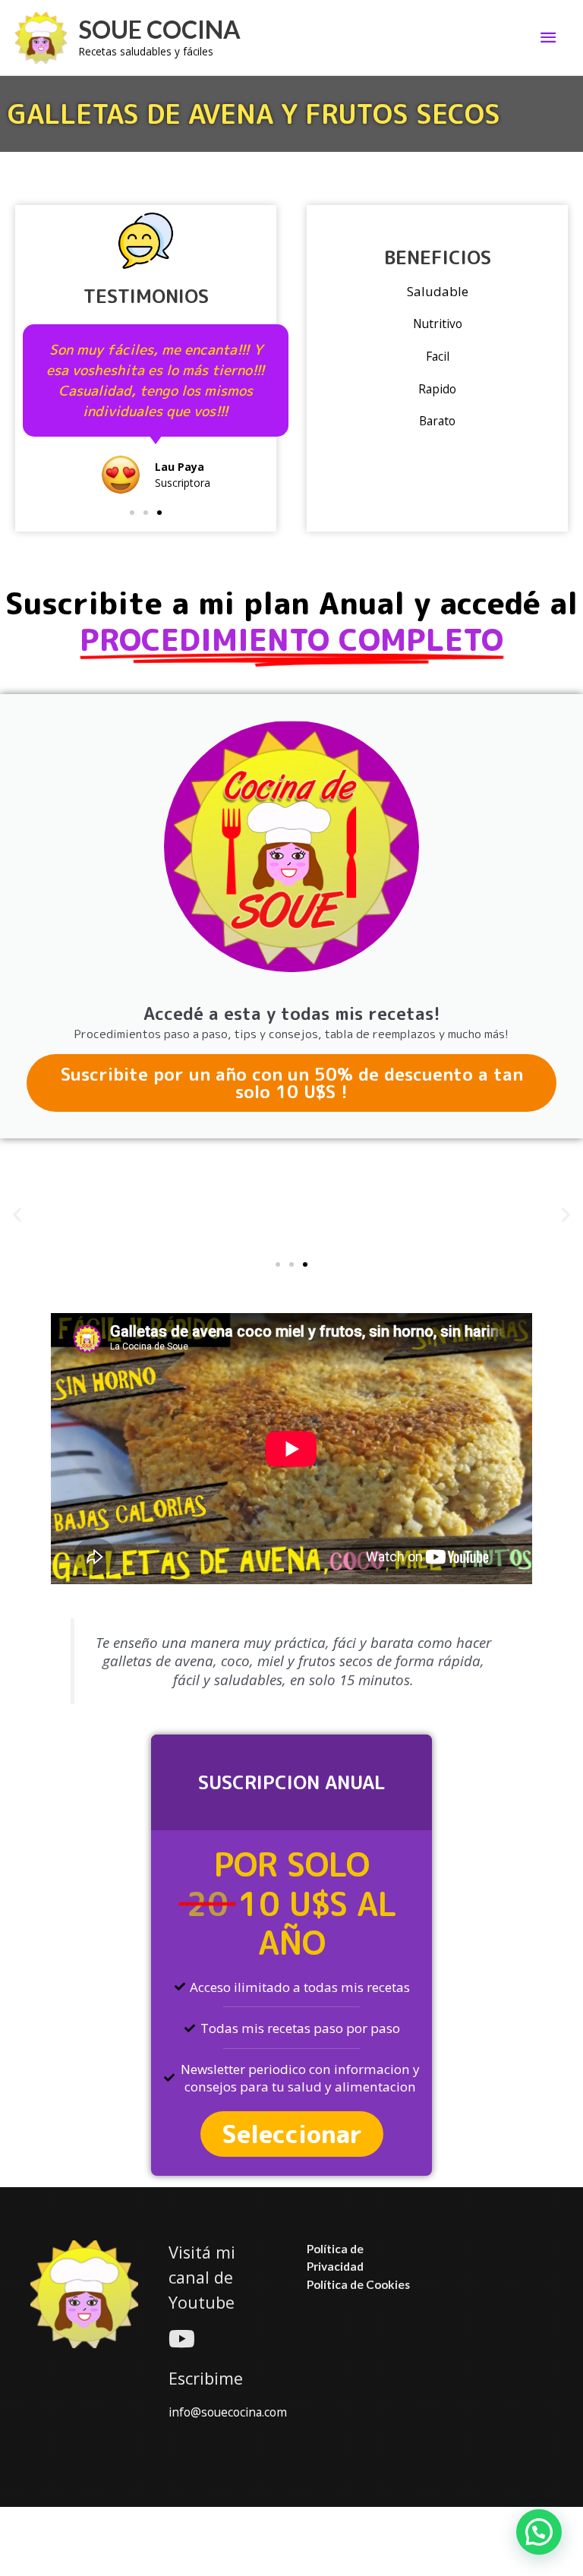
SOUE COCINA (160, 29)
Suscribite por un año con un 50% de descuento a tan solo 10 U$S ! (292, 1083)
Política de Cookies (358, 2284)
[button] (132, 513)
